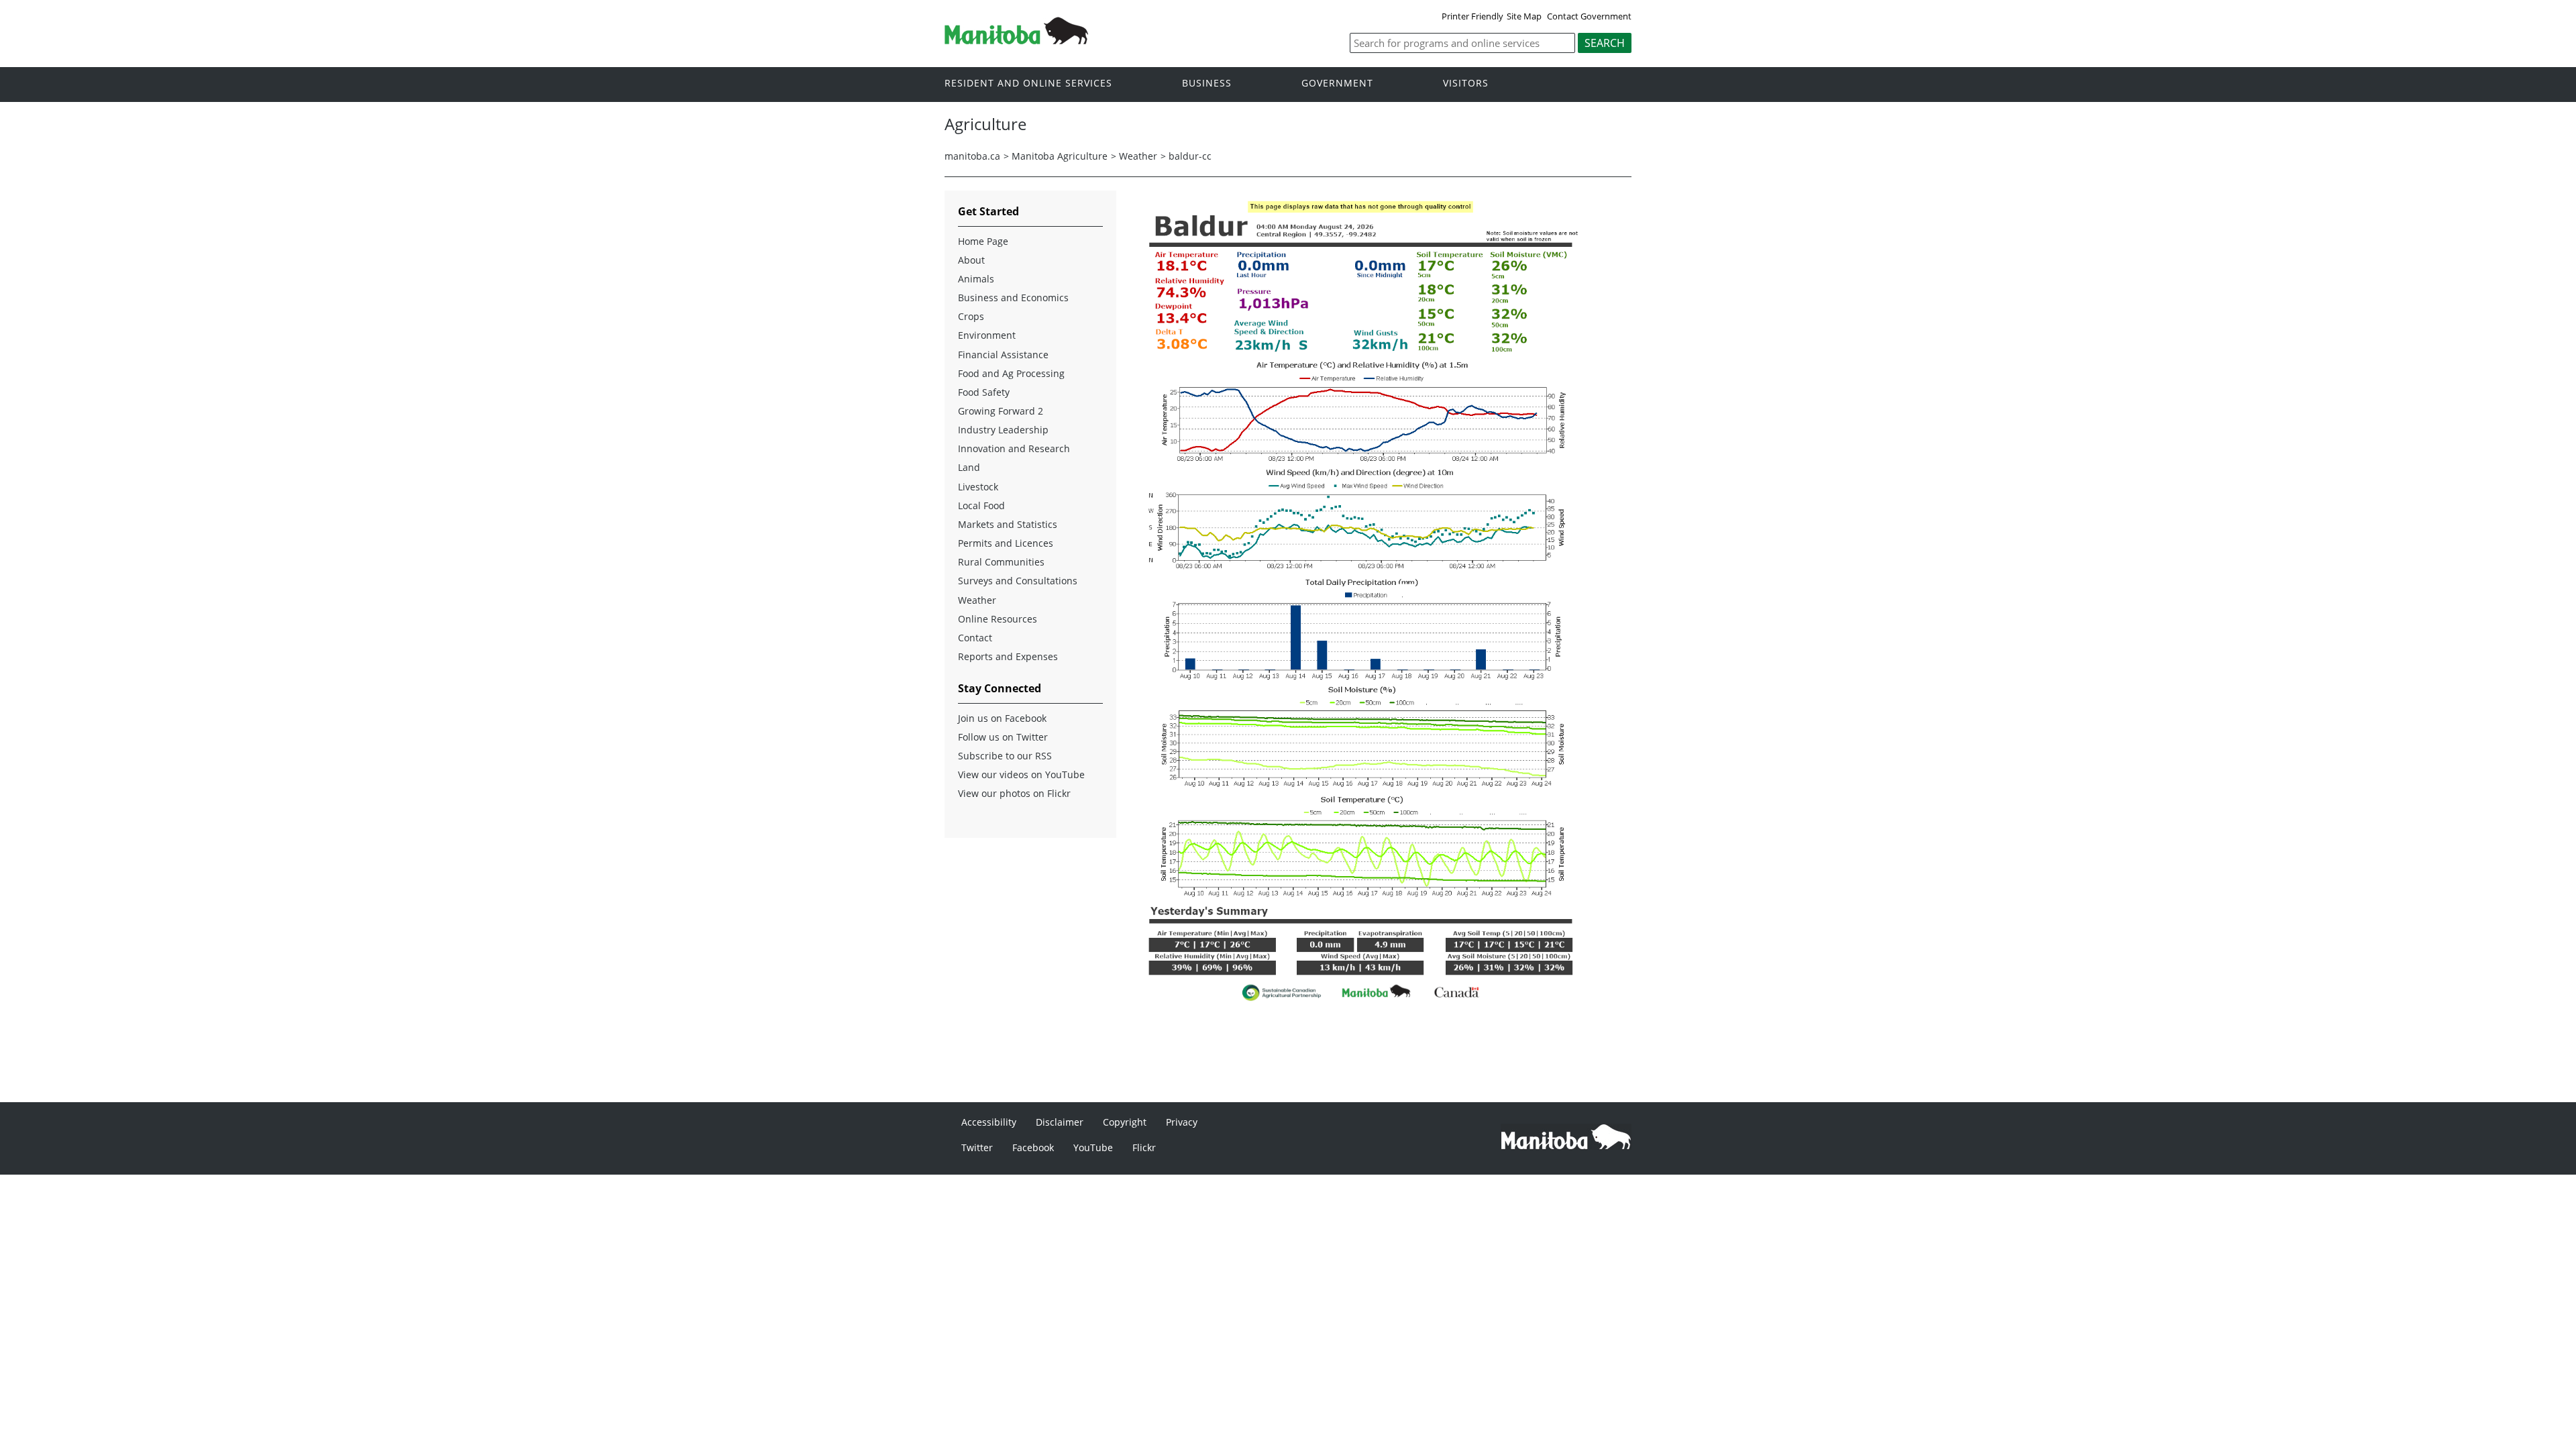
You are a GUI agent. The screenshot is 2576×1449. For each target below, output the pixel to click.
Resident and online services (1028, 84)
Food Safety (984, 392)
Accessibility (989, 1122)
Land (969, 467)
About (971, 260)
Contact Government (1589, 16)
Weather (1138, 156)
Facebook (1033, 1147)
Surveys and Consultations (1018, 581)
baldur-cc (1190, 156)
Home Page (983, 241)
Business (1207, 84)
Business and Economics (1013, 298)
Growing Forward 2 (1001, 411)
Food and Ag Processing (1011, 373)
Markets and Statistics (1008, 524)
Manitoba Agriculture (1060, 156)
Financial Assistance (1003, 355)
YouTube (1093, 1147)
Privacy (1182, 1122)
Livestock (978, 487)
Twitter (977, 1147)
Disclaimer (1060, 1122)
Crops (971, 316)
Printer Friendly (1472, 16)
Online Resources (998, 619)
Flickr (1144, 1147)
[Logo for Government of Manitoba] (1016, 40)
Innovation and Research (1014, 448)
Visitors (1466, 84)
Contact (975, 638)
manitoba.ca (972, 156)
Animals (976, 279)
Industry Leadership (1003, 430)
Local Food (981, 505)
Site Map (1524, 16)
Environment (987, 335)
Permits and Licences (1006, 543)
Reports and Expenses (1008, 656)
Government (1337, 84)
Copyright (1125, 1122)
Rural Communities (1001, 562)
